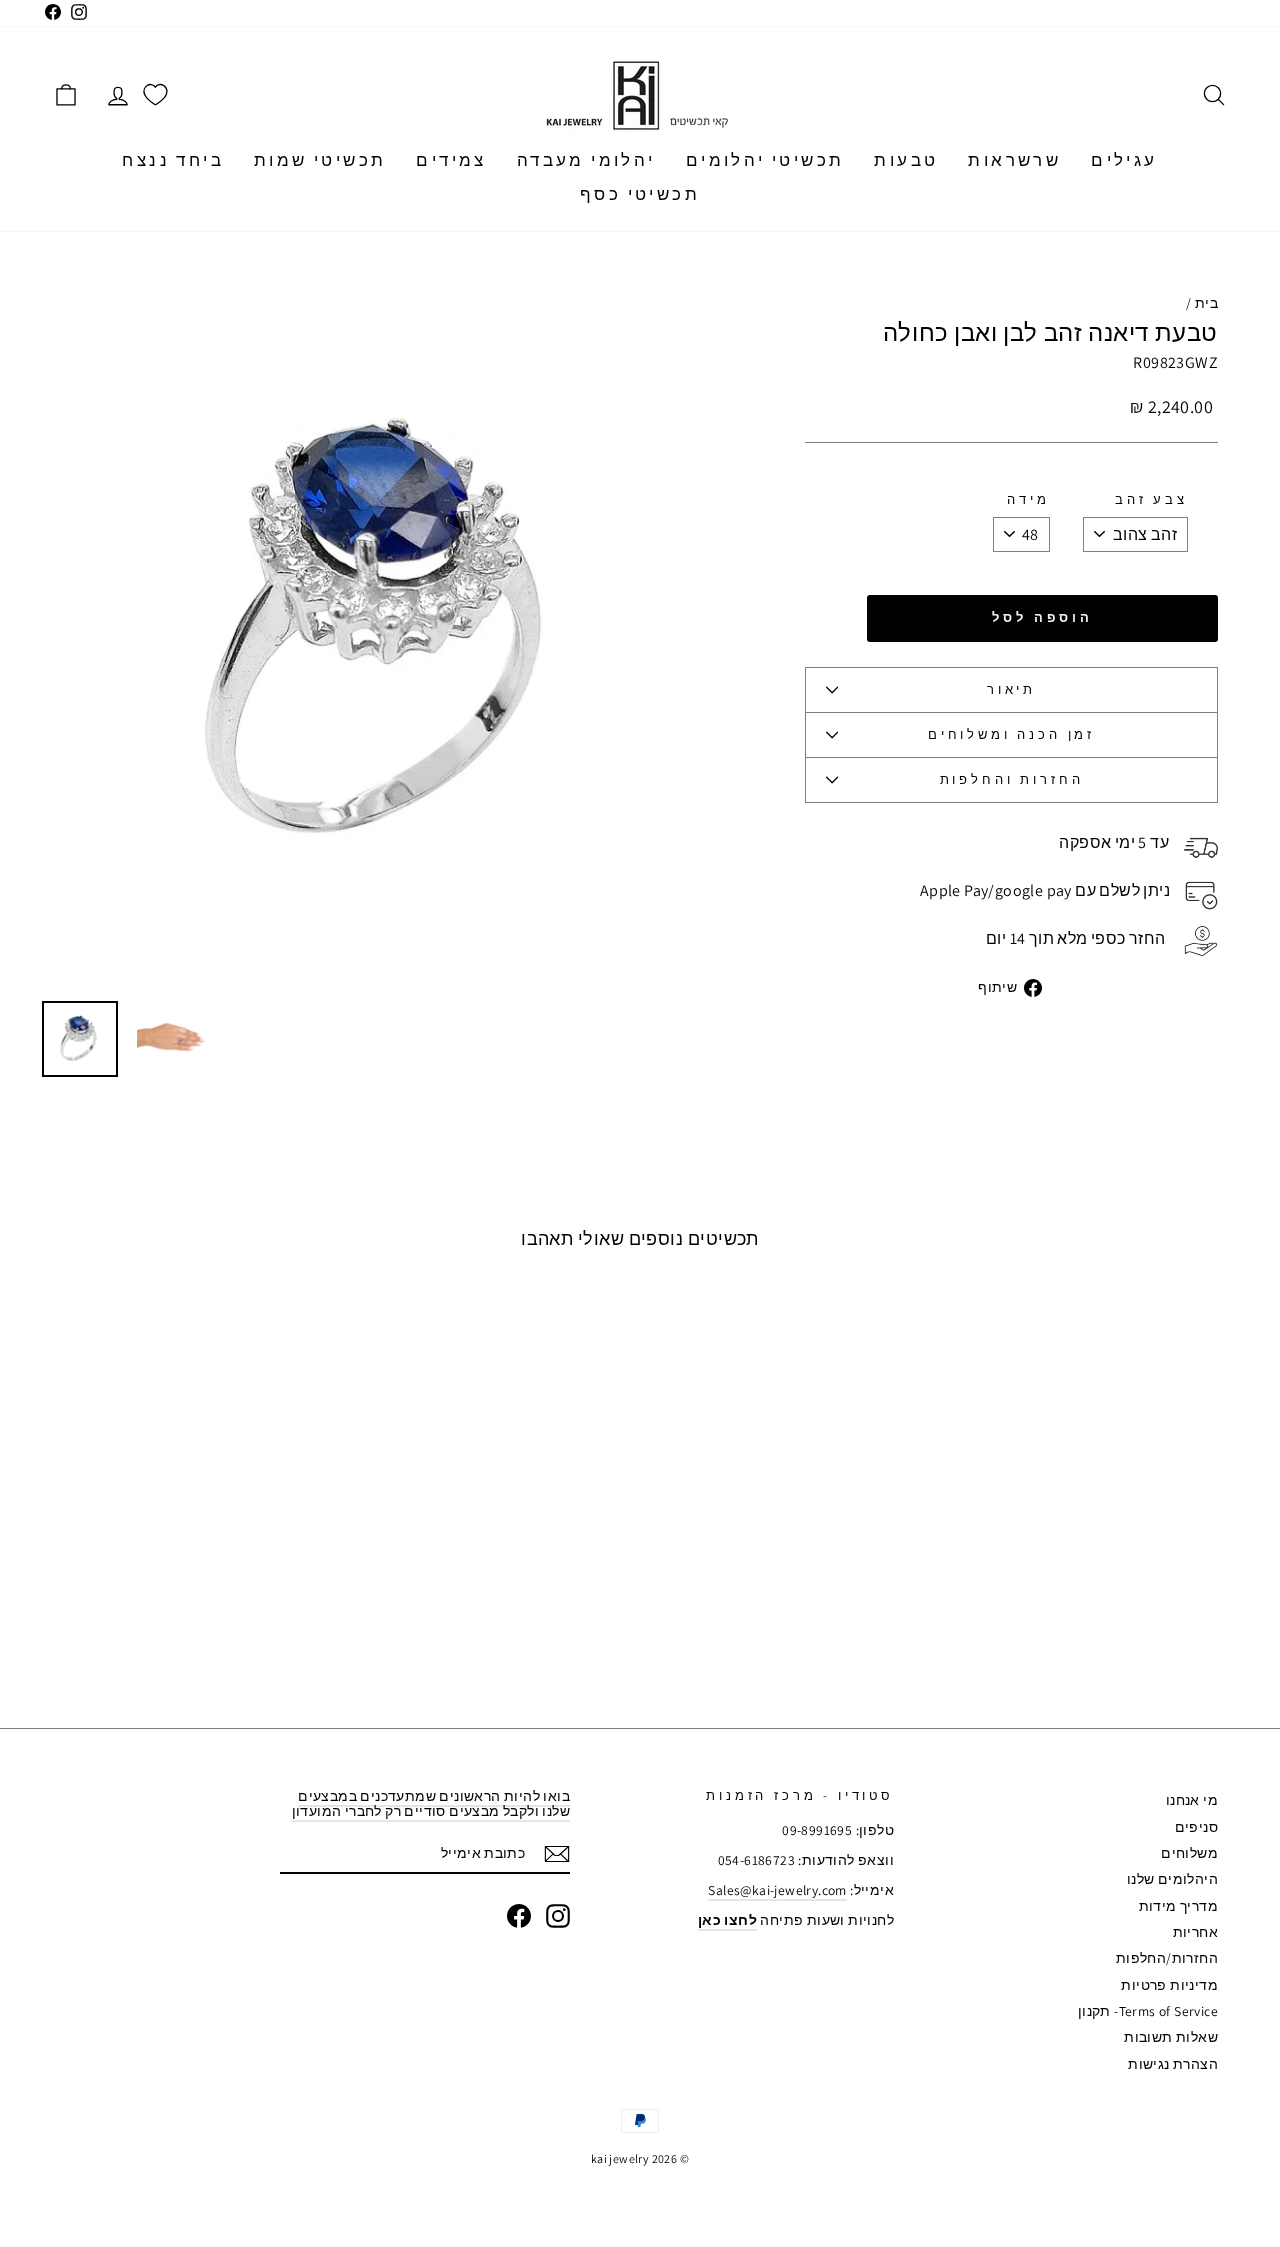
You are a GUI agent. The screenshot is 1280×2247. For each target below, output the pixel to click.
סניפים (1196, 1827)
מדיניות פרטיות (1169, 1985)
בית (1206, 303)
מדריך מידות (1178, 1906)
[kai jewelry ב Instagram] (558, 1916)
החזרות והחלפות (1012, 779)
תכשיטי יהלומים (765, 160)
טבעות (906, 160)
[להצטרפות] (557, 1854)
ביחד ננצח (173, 160)
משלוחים (1189, 1853)
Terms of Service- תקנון (1148, 2011)
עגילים (1124, 160)
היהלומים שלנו (1172, 1879)
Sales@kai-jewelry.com (777, 1890)
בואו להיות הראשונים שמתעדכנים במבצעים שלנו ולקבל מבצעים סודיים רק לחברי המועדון (431, 1803)
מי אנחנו (1192, 1800)
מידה (1028, 500)
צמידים (451, 160)
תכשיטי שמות (320, 160)
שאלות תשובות (1171, 2037)
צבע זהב (1151, 500)
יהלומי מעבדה (586, 160)
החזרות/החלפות (1167, 1958)
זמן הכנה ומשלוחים (1011, 734)
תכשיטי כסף (640, 194)
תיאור (1011, 689)
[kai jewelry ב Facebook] (519, 1916)
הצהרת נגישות (1173, 2064)
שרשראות (1014, 160)
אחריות (1195, 1932)
